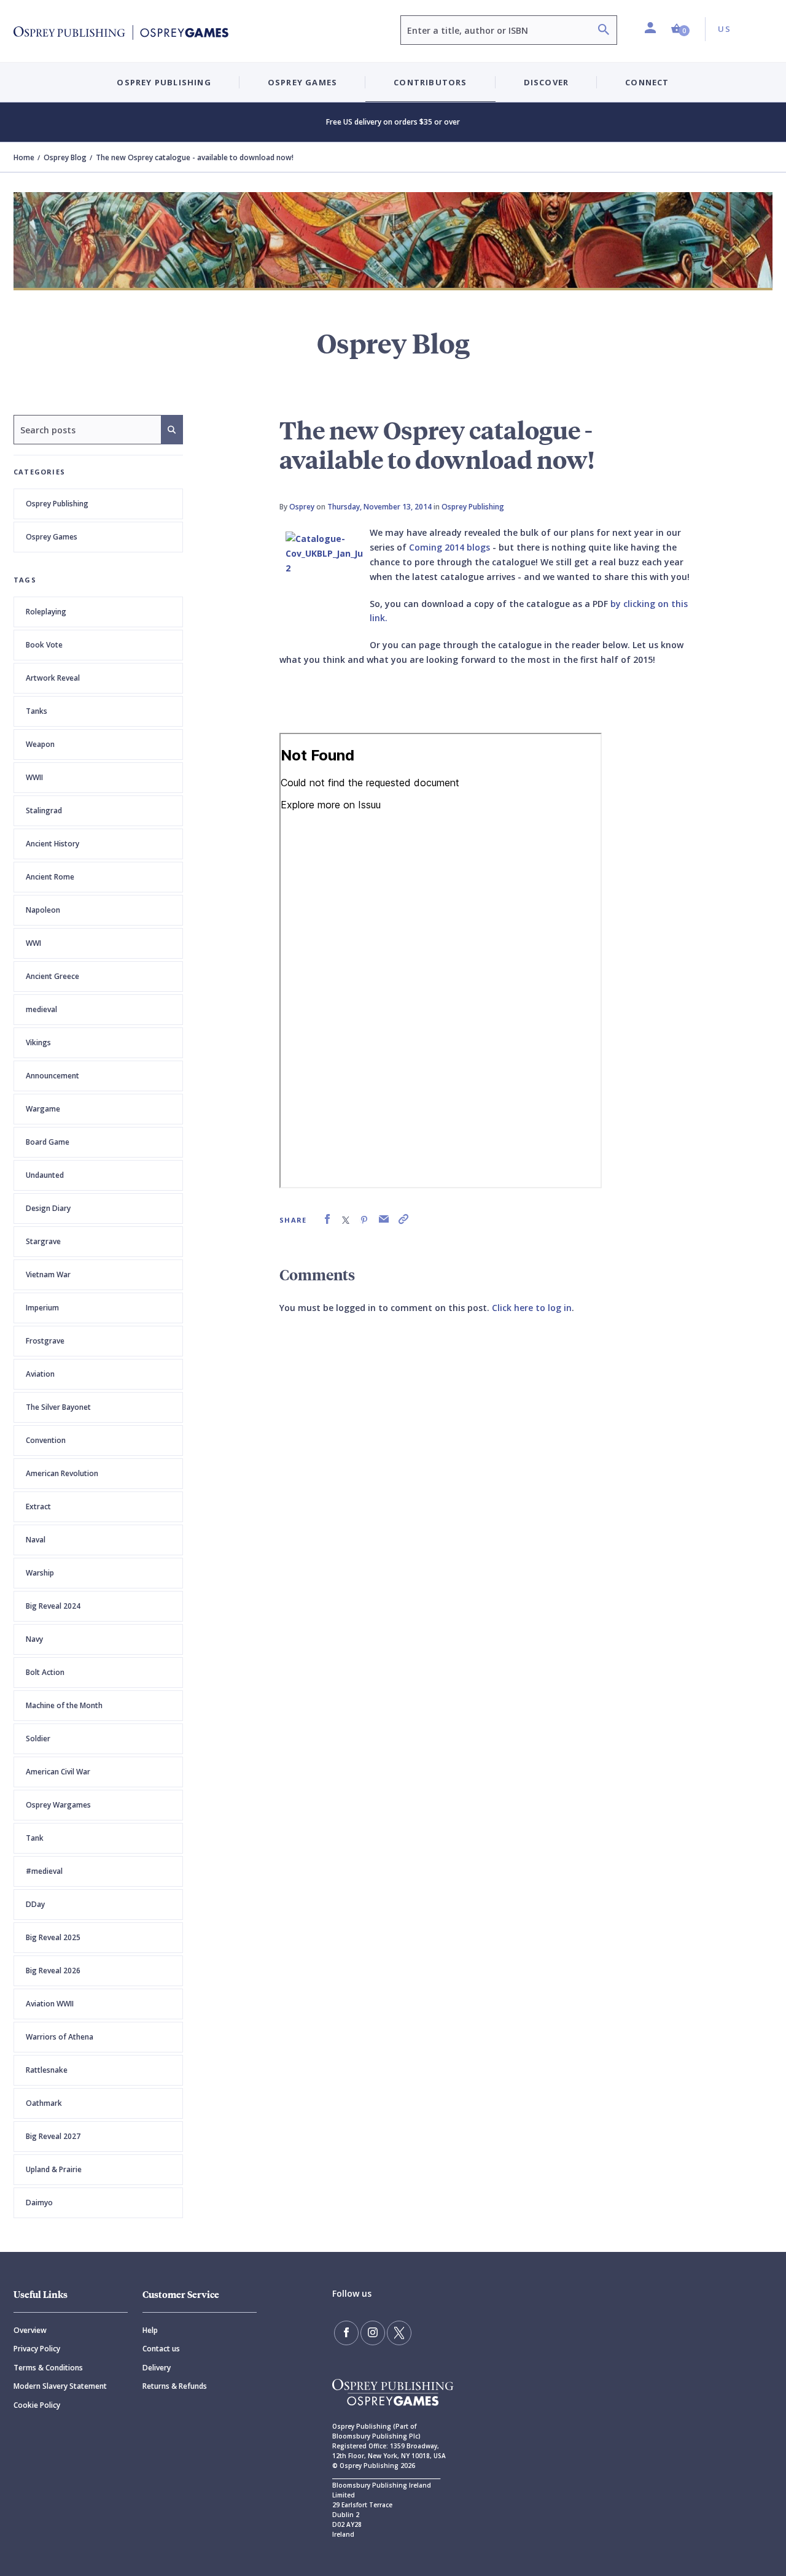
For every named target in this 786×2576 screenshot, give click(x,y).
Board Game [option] (48, 1142)
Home (24, 157)
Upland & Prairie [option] (54, 2169)
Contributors (430, 82)
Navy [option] (34, 1639)
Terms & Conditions (48, 2368)
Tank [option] (35, 1838)
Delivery (157, 2368)
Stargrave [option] (43, 1241)
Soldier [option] (38, 1739)
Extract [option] (38, 1507)
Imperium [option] (42, 1308)
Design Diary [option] (48, 1208)
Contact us (161, 2349)
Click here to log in (532, 1308)
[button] (680, 29)
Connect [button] (647, 82)
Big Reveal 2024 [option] (53, 1606)
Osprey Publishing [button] (164, 82)
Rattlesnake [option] (47, 2070)
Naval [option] (36, 1540)
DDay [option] (35, 1904)
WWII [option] (34, 777)
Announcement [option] (53, 1076)
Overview (30, 2330)
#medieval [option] (44, 1871)
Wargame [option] (43, 1109)
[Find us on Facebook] (346, 2333)
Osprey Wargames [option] (58, 1805)
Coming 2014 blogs (449, 547)
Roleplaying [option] (46, 612)
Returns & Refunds (175, 2386)
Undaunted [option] (45, 1175)
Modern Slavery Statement (60, 2386)
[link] (327, 1219)
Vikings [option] (38, 1042)
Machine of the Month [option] (64, 1705)
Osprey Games (52, 537)
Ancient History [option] (53, 844)
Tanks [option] (37, 711)
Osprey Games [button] (302, 82)
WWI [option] (33, 943)
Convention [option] (46, 1440)
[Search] (604, 31)
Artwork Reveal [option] (53, 678)
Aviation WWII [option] (50, 2004)
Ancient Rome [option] (50, 877)
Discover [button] (547, 82)
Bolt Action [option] (45, 1672)
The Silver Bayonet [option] (58, 1407)
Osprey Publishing (57, 504)
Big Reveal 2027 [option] (53, 2136)
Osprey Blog (65, 157)
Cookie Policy (37, 2405)
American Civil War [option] (58, 1772)
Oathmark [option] (44, 2103)
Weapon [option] (40, 744)
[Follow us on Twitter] (399, 2333)
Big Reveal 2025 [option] (53, 1937)
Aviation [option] (40, 1374)
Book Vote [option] (44, 645)
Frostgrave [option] (45, 1341)
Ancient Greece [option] (53, 976)
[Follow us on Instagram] (373, 2333)
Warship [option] (40, 1573)
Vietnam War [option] (48, 1274)
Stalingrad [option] (44, 810)
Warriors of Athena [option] (60, 2037)
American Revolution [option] (62, 1473)
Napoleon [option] (43, 910)
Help (150, 2330)
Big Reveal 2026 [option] (53, 1971)
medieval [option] (41, 1009)
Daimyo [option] (39, 2203)
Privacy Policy (37, 2349)
